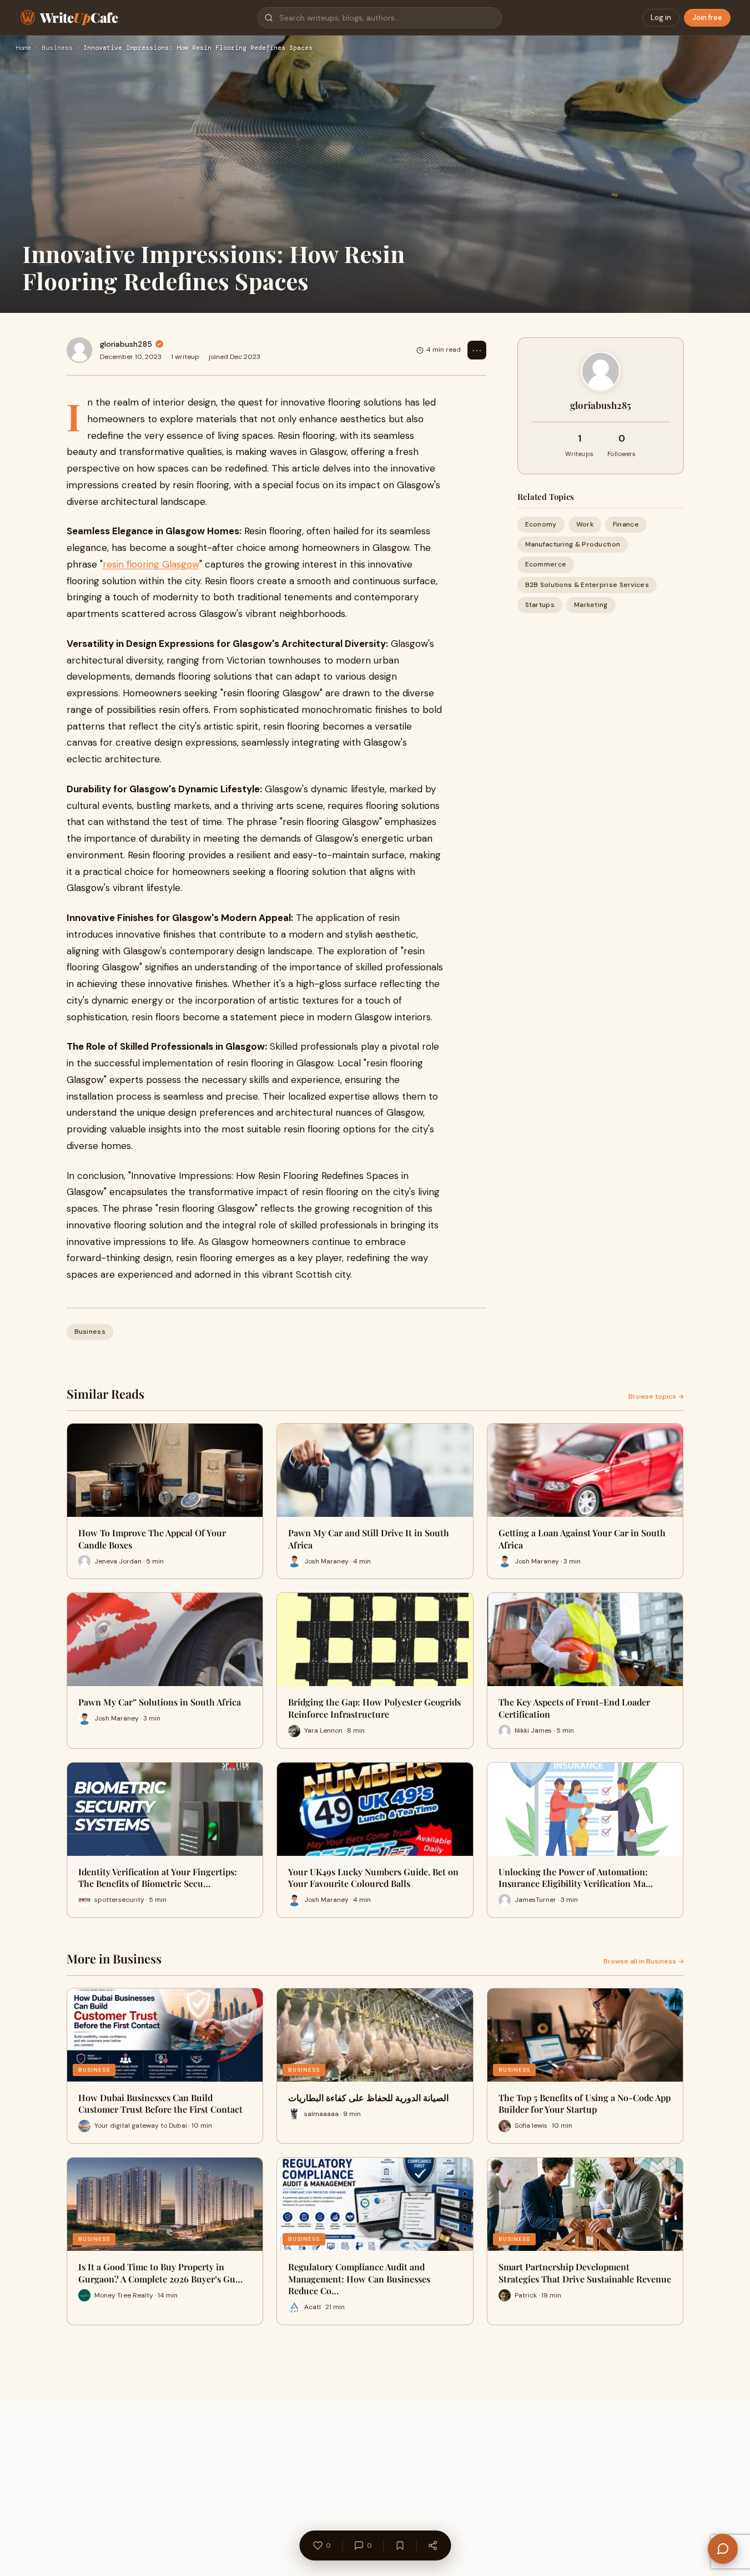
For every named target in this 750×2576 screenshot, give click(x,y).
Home (23, 48)
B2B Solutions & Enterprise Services (587, 585)
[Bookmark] (400, 2545)
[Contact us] (723, 2549)
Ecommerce (546, 564)
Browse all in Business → (644, 1961)
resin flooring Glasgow (151, 564)
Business (57, 48)
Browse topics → (656, 1396)
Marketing (591, 605)
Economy (541, 524)
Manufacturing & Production (573, 544)
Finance (626, 524)
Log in (661, 17)
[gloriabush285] (79, 350)
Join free (707, 17)
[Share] (432, 2545)
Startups (540, 605)
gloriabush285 (126, 344)
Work (585, 524)
